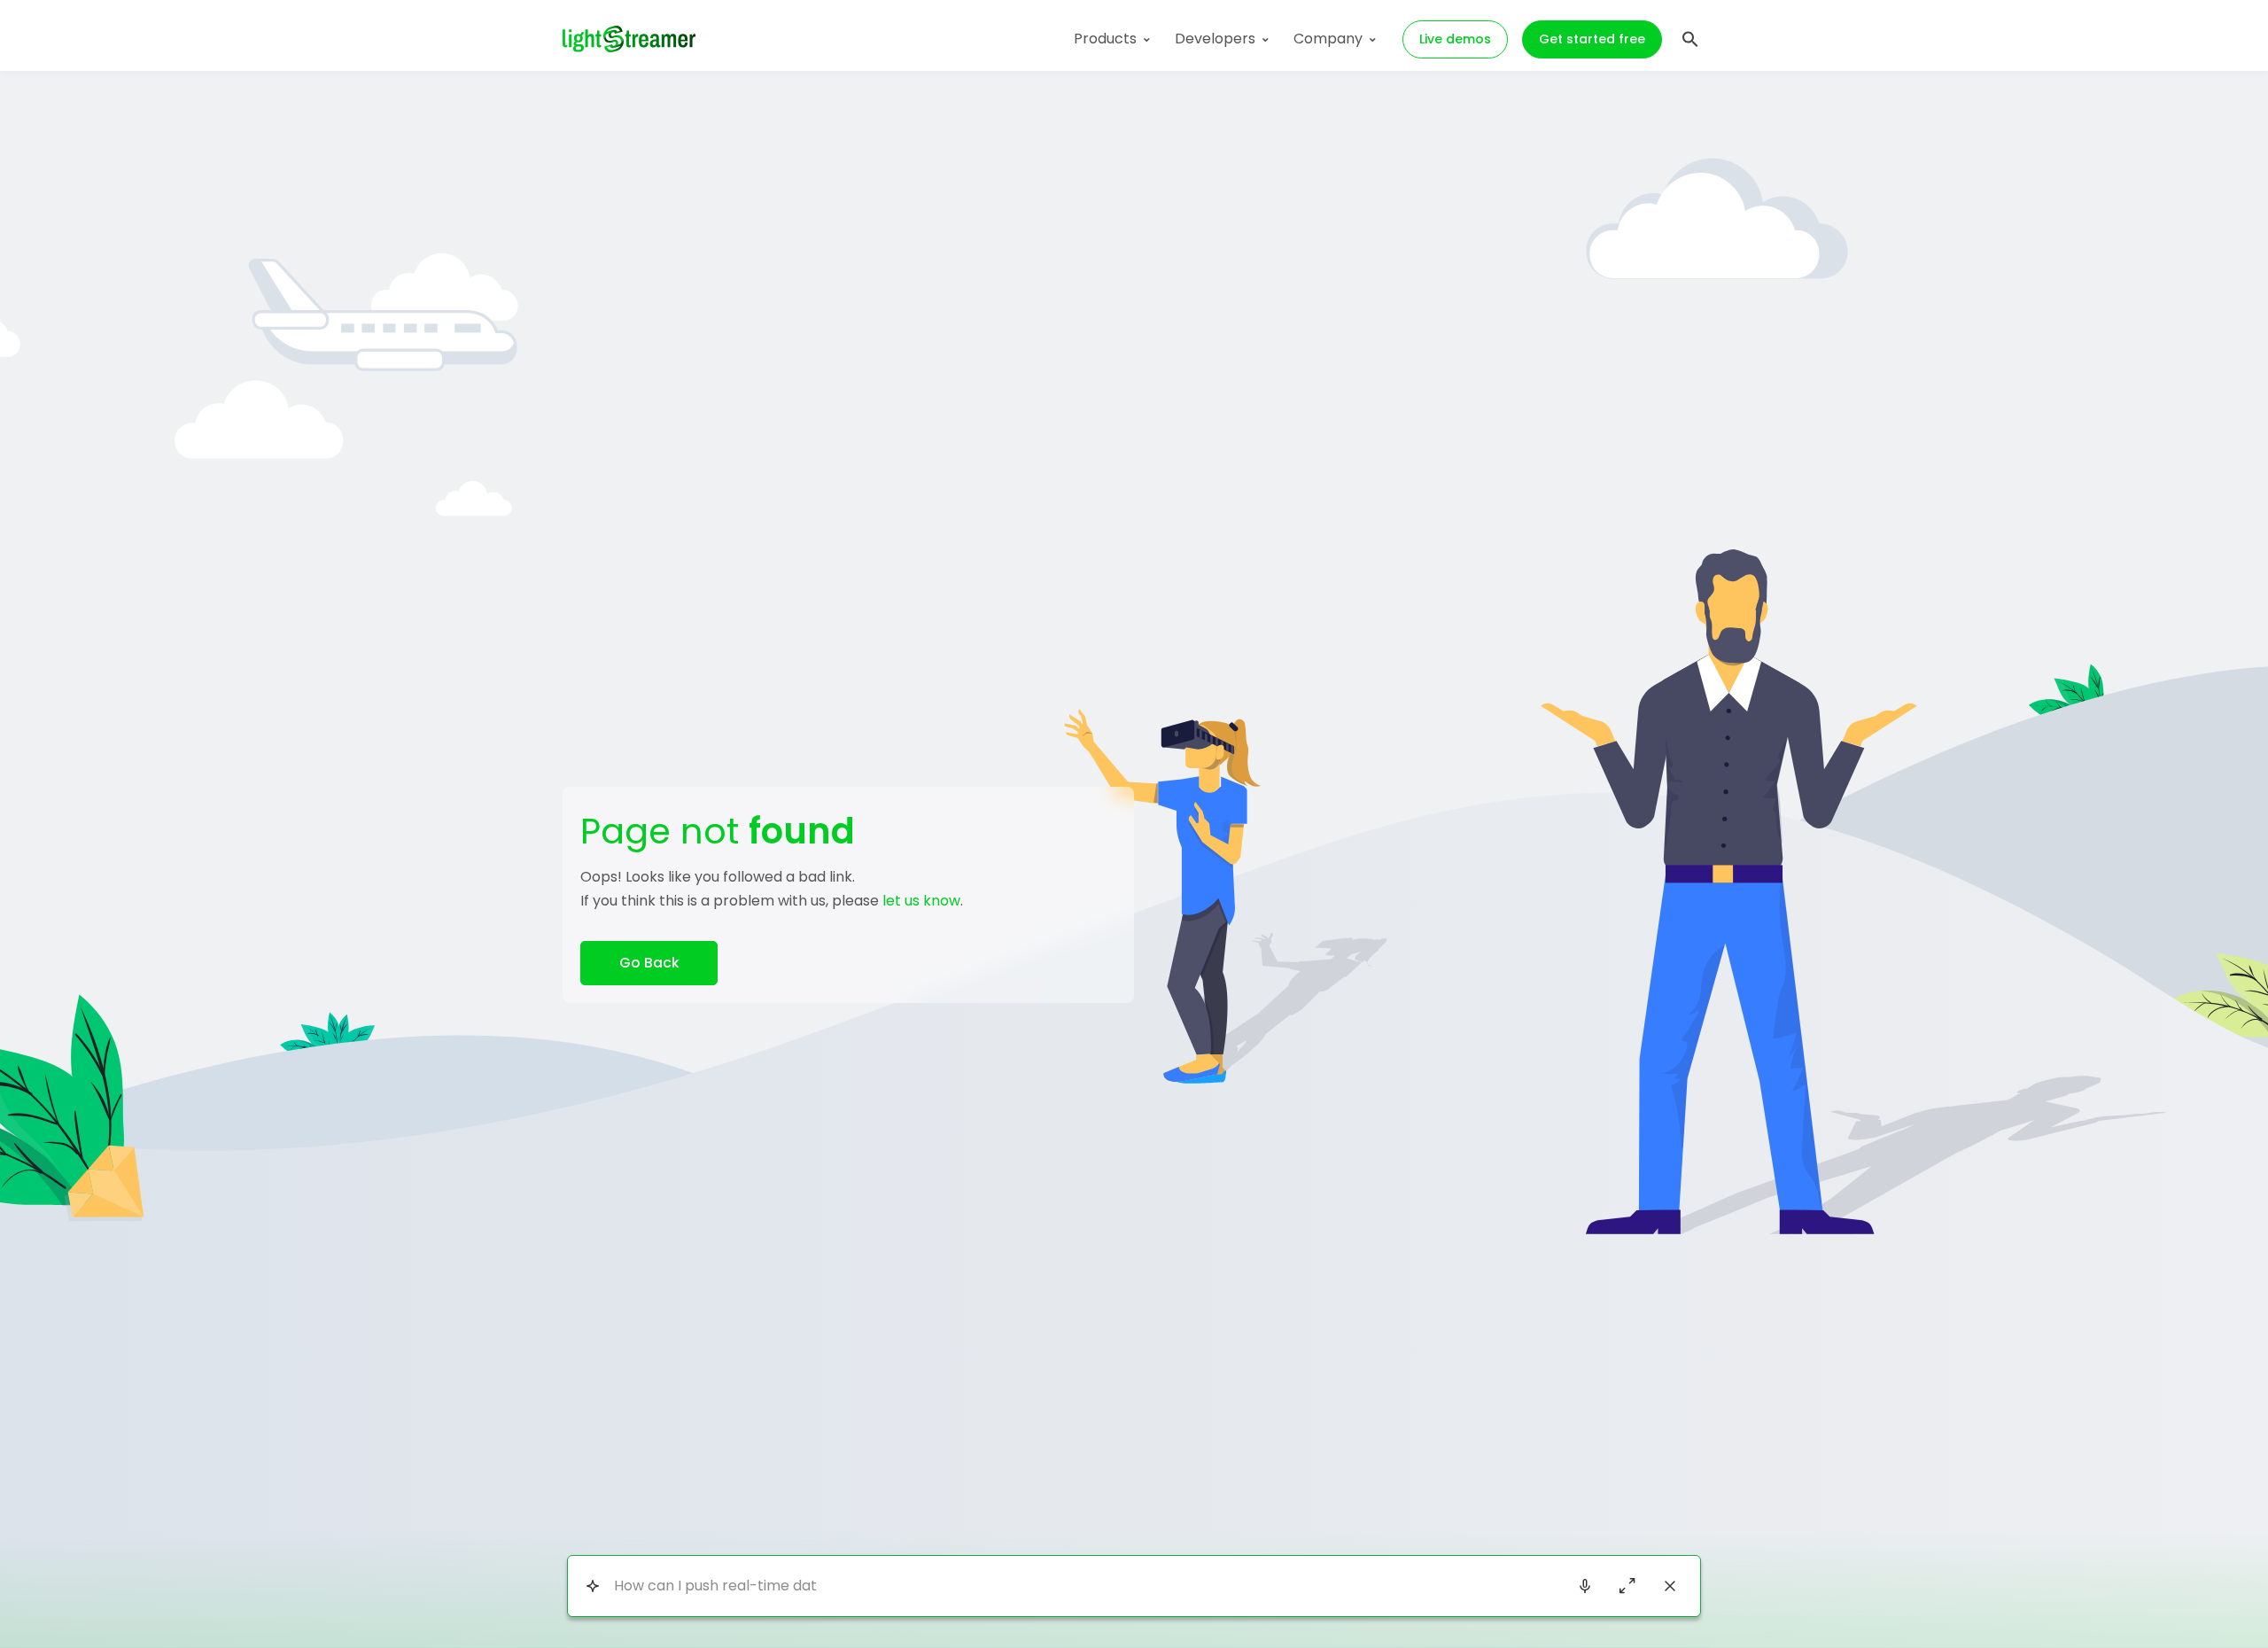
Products (1105, 39)
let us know (921, 901)
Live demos (1455, 39)
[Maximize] (1627, 1586)
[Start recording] (1585, 1586)
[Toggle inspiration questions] (592, 1586)
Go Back (649, 963)
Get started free (1592, 39)
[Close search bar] (1670, 1586)
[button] (1690, 37)
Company (1328, 39)
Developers (1215, 39)
